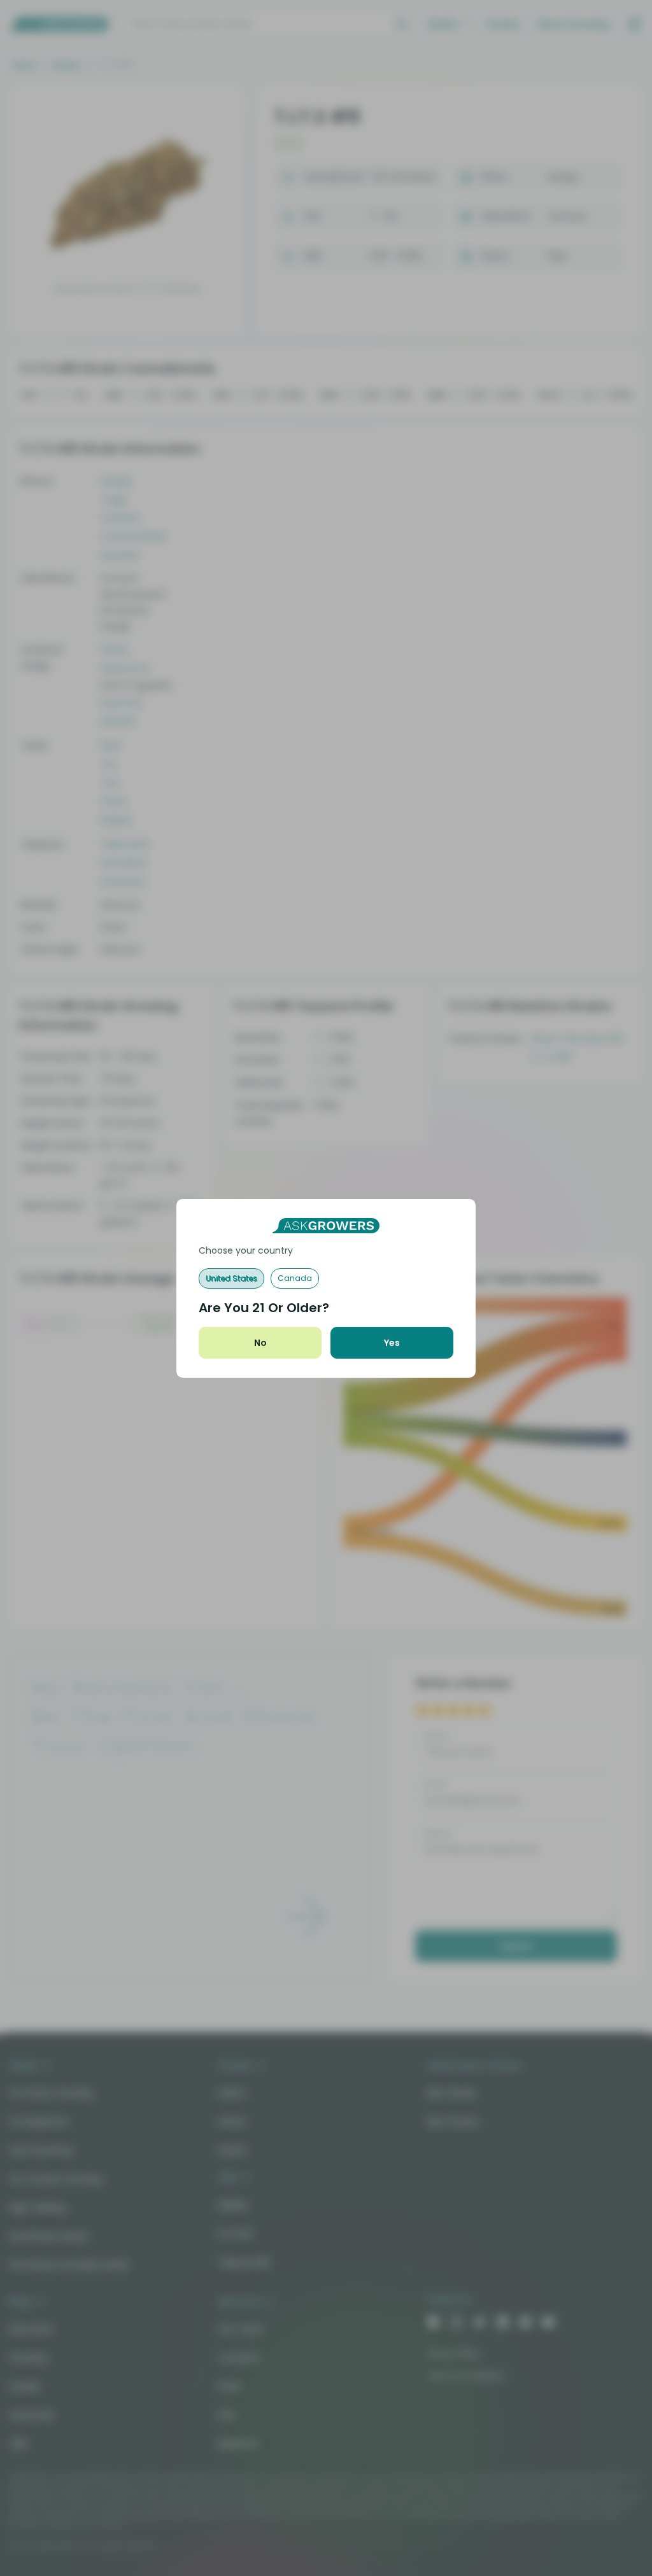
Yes (392, 1343)
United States (231, 1278)
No (260, 1343)
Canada (295, 1278)
